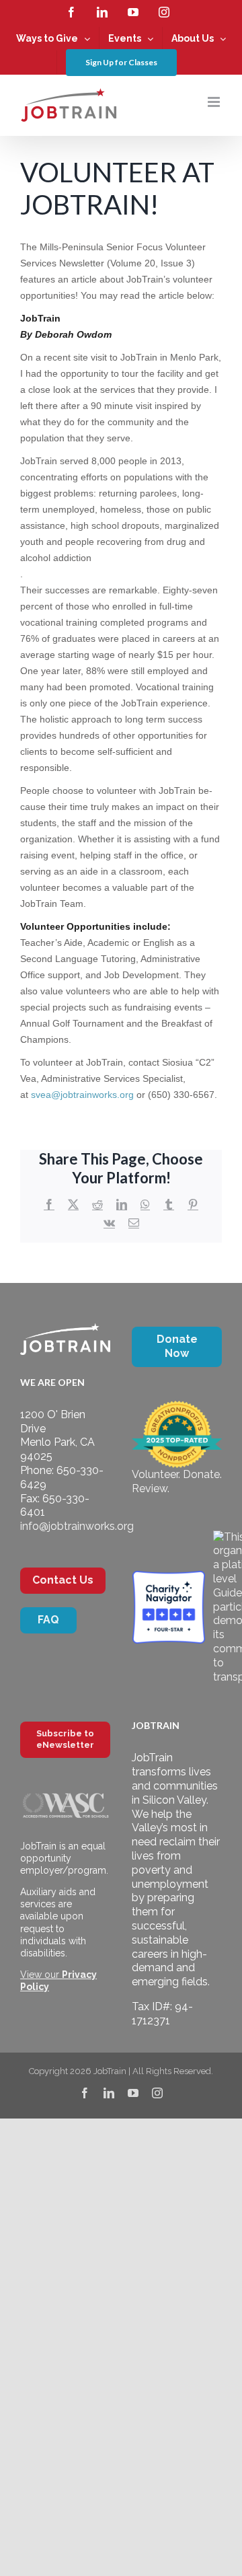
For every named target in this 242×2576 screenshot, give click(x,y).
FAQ (48, 1620)
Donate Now (177, 1346)
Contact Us (63, 1580)
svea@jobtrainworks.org (84, 1095)
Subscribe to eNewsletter (65, 1739)
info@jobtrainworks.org (77, 1526)
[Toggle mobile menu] (215, 102)
